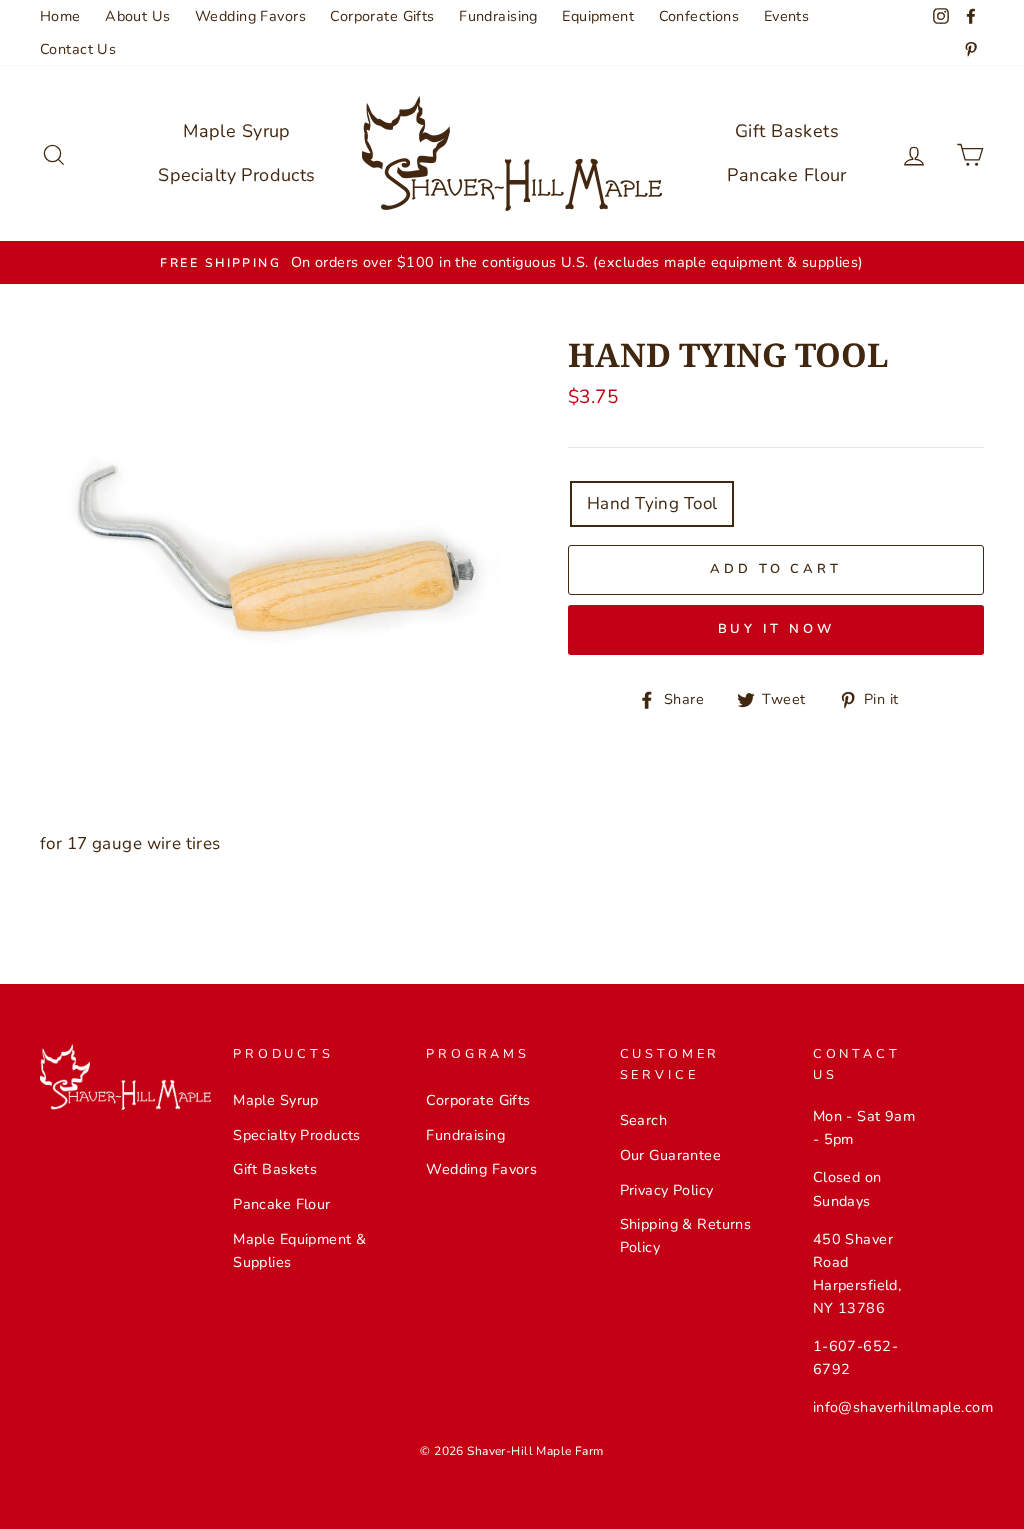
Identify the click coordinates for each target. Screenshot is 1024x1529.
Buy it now (776, 629)
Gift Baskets (787, 131)
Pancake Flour (787, 175)
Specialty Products (237, 175)
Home (60, 16)
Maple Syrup (237, 131)
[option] (512, 262)
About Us (137, 16)
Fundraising (498, 16)
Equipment (598, 16)
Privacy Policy (667, 1190)
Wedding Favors (250, 16)
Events (787, 16)
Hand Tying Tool (652, 503)
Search (644, 1120)
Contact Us (78, 49)
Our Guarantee (671, 1155)
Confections (699, 16)
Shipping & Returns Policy (686, 1235)
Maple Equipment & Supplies (299, 1250)
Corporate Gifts (382, 16)
